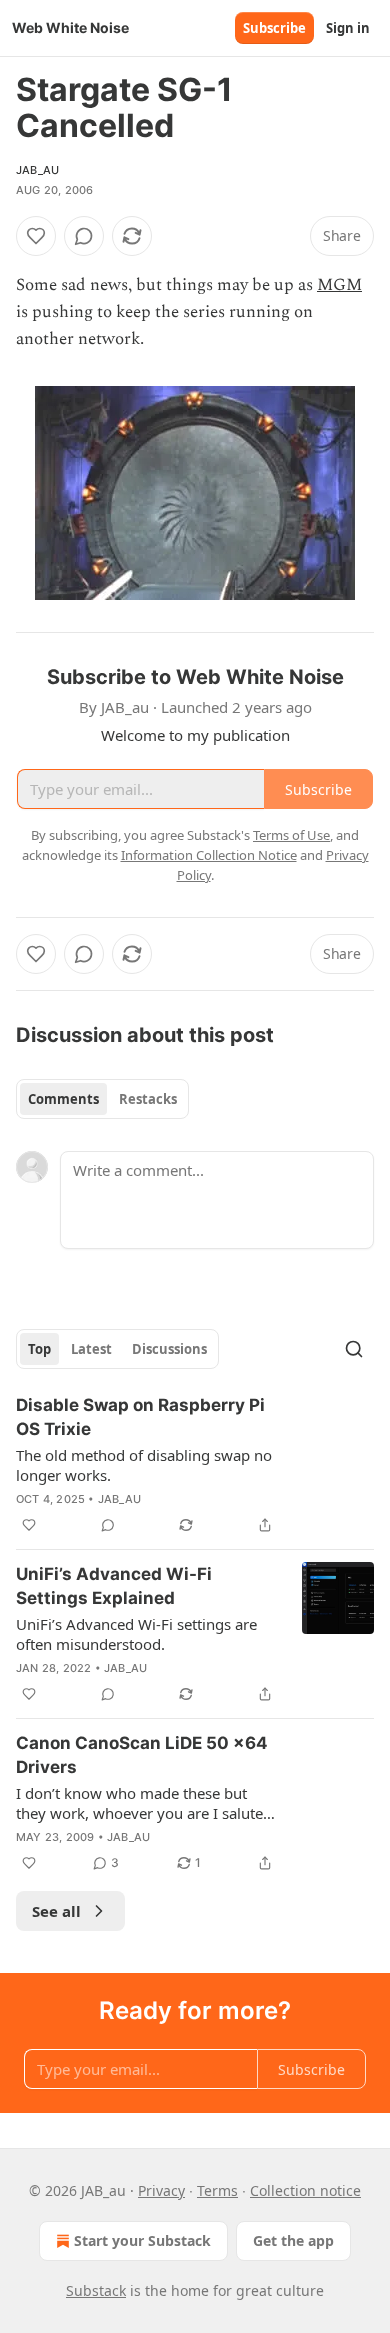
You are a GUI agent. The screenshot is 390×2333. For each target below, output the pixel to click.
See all (56, 1911)
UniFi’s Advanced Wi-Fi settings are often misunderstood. (136, 1634)
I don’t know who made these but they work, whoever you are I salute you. (139, 1803)
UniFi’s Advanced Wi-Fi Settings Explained (114, 1586)
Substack (96, 2290)
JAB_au (37, 170)
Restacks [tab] (148, 1099)
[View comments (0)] (84, 236)
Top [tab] (39, 1349)
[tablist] (102, 1099)
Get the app (293, 2240)
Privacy (161, 2190)
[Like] (36, 236)
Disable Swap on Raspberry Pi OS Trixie (140, 1417)
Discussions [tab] (169, 1349)
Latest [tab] (91, 1349)
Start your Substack (142, 2240)
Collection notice (305, 2190)
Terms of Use (291, 835)
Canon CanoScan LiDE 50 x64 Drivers (142, 1755)
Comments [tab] (63, 1099)
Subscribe (274, 28)
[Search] (354, 1349)
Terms (217, 2190)
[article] (195, 1465)
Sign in (348, 28)
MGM (339, 285)
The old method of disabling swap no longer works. (144, 1465)
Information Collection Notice (209, 855)
